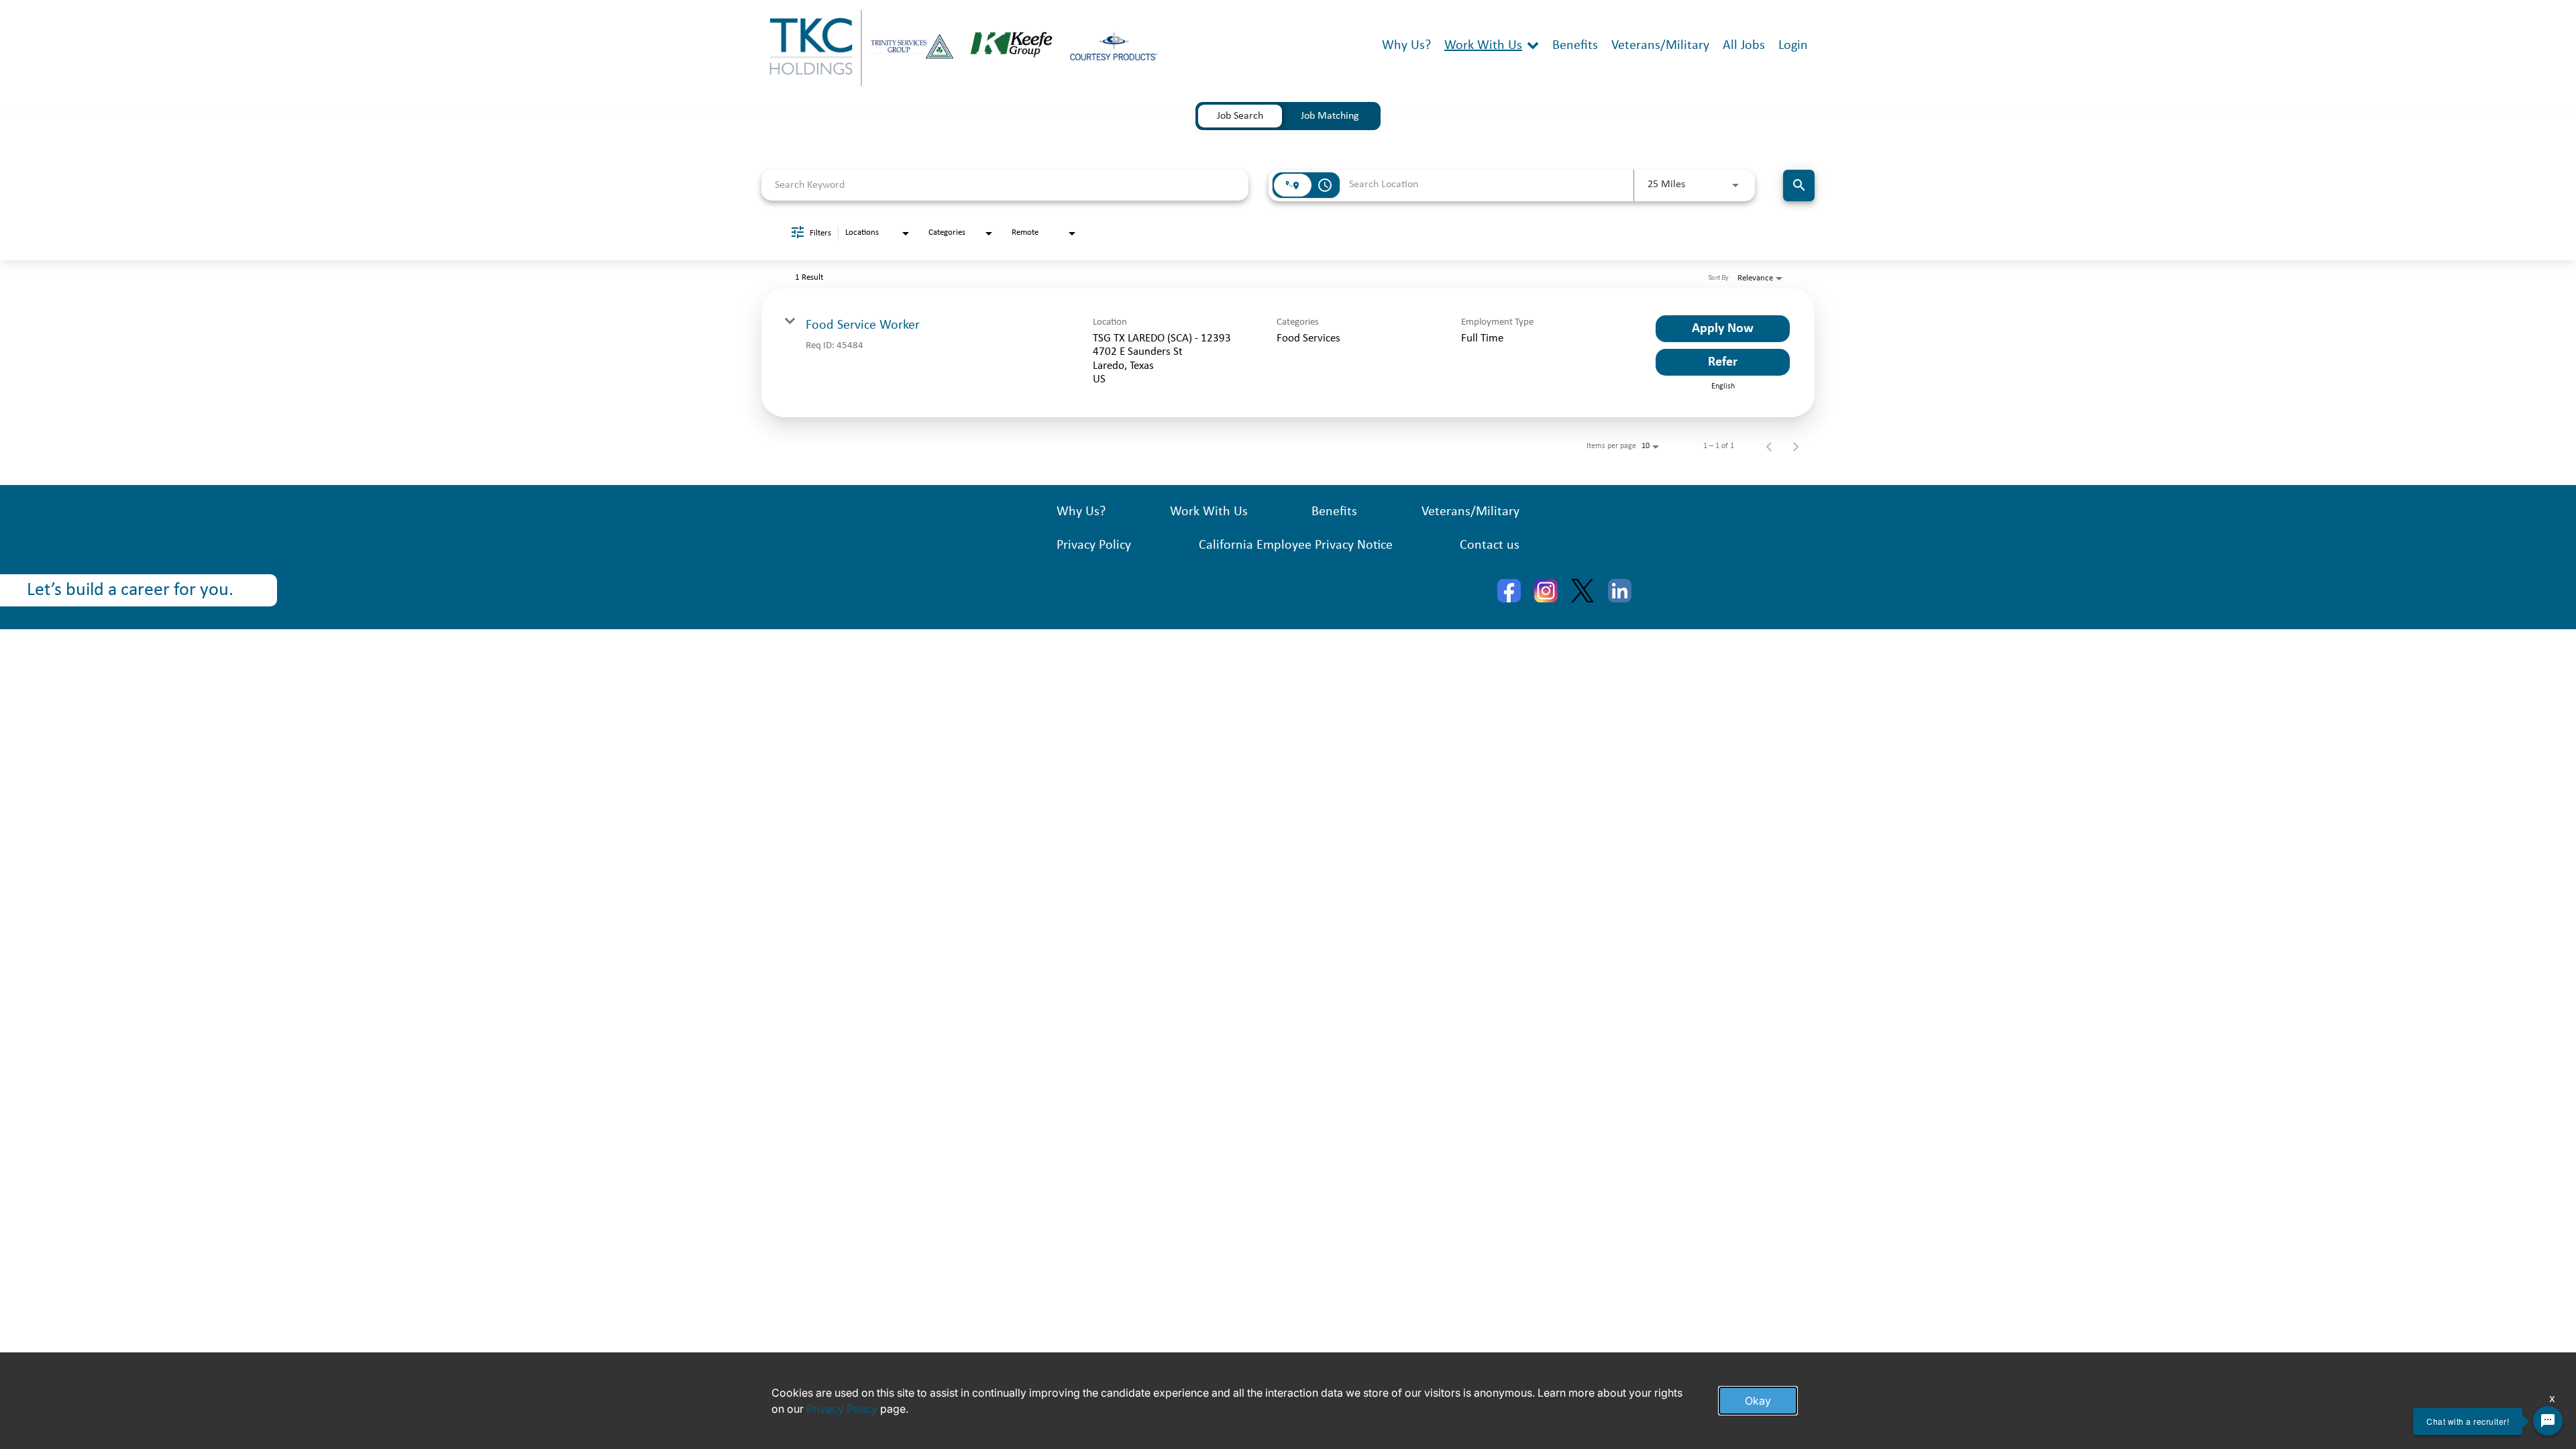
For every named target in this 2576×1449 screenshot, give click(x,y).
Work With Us (1483, 46)
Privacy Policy (1094, 545)
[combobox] (1005, 185)
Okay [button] (1758, 1401)
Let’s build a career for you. (130, 590)
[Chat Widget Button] (2548, 1421)
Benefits (1575, 46)
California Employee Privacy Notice (1296, 545)
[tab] (1240, 116)
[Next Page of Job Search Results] (1796, 446)
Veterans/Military (1660, 46)
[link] (1288, 353)
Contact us (1490, 545)
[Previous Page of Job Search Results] (1769, 446)
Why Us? (1406, 46)
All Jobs (1744, 46)
